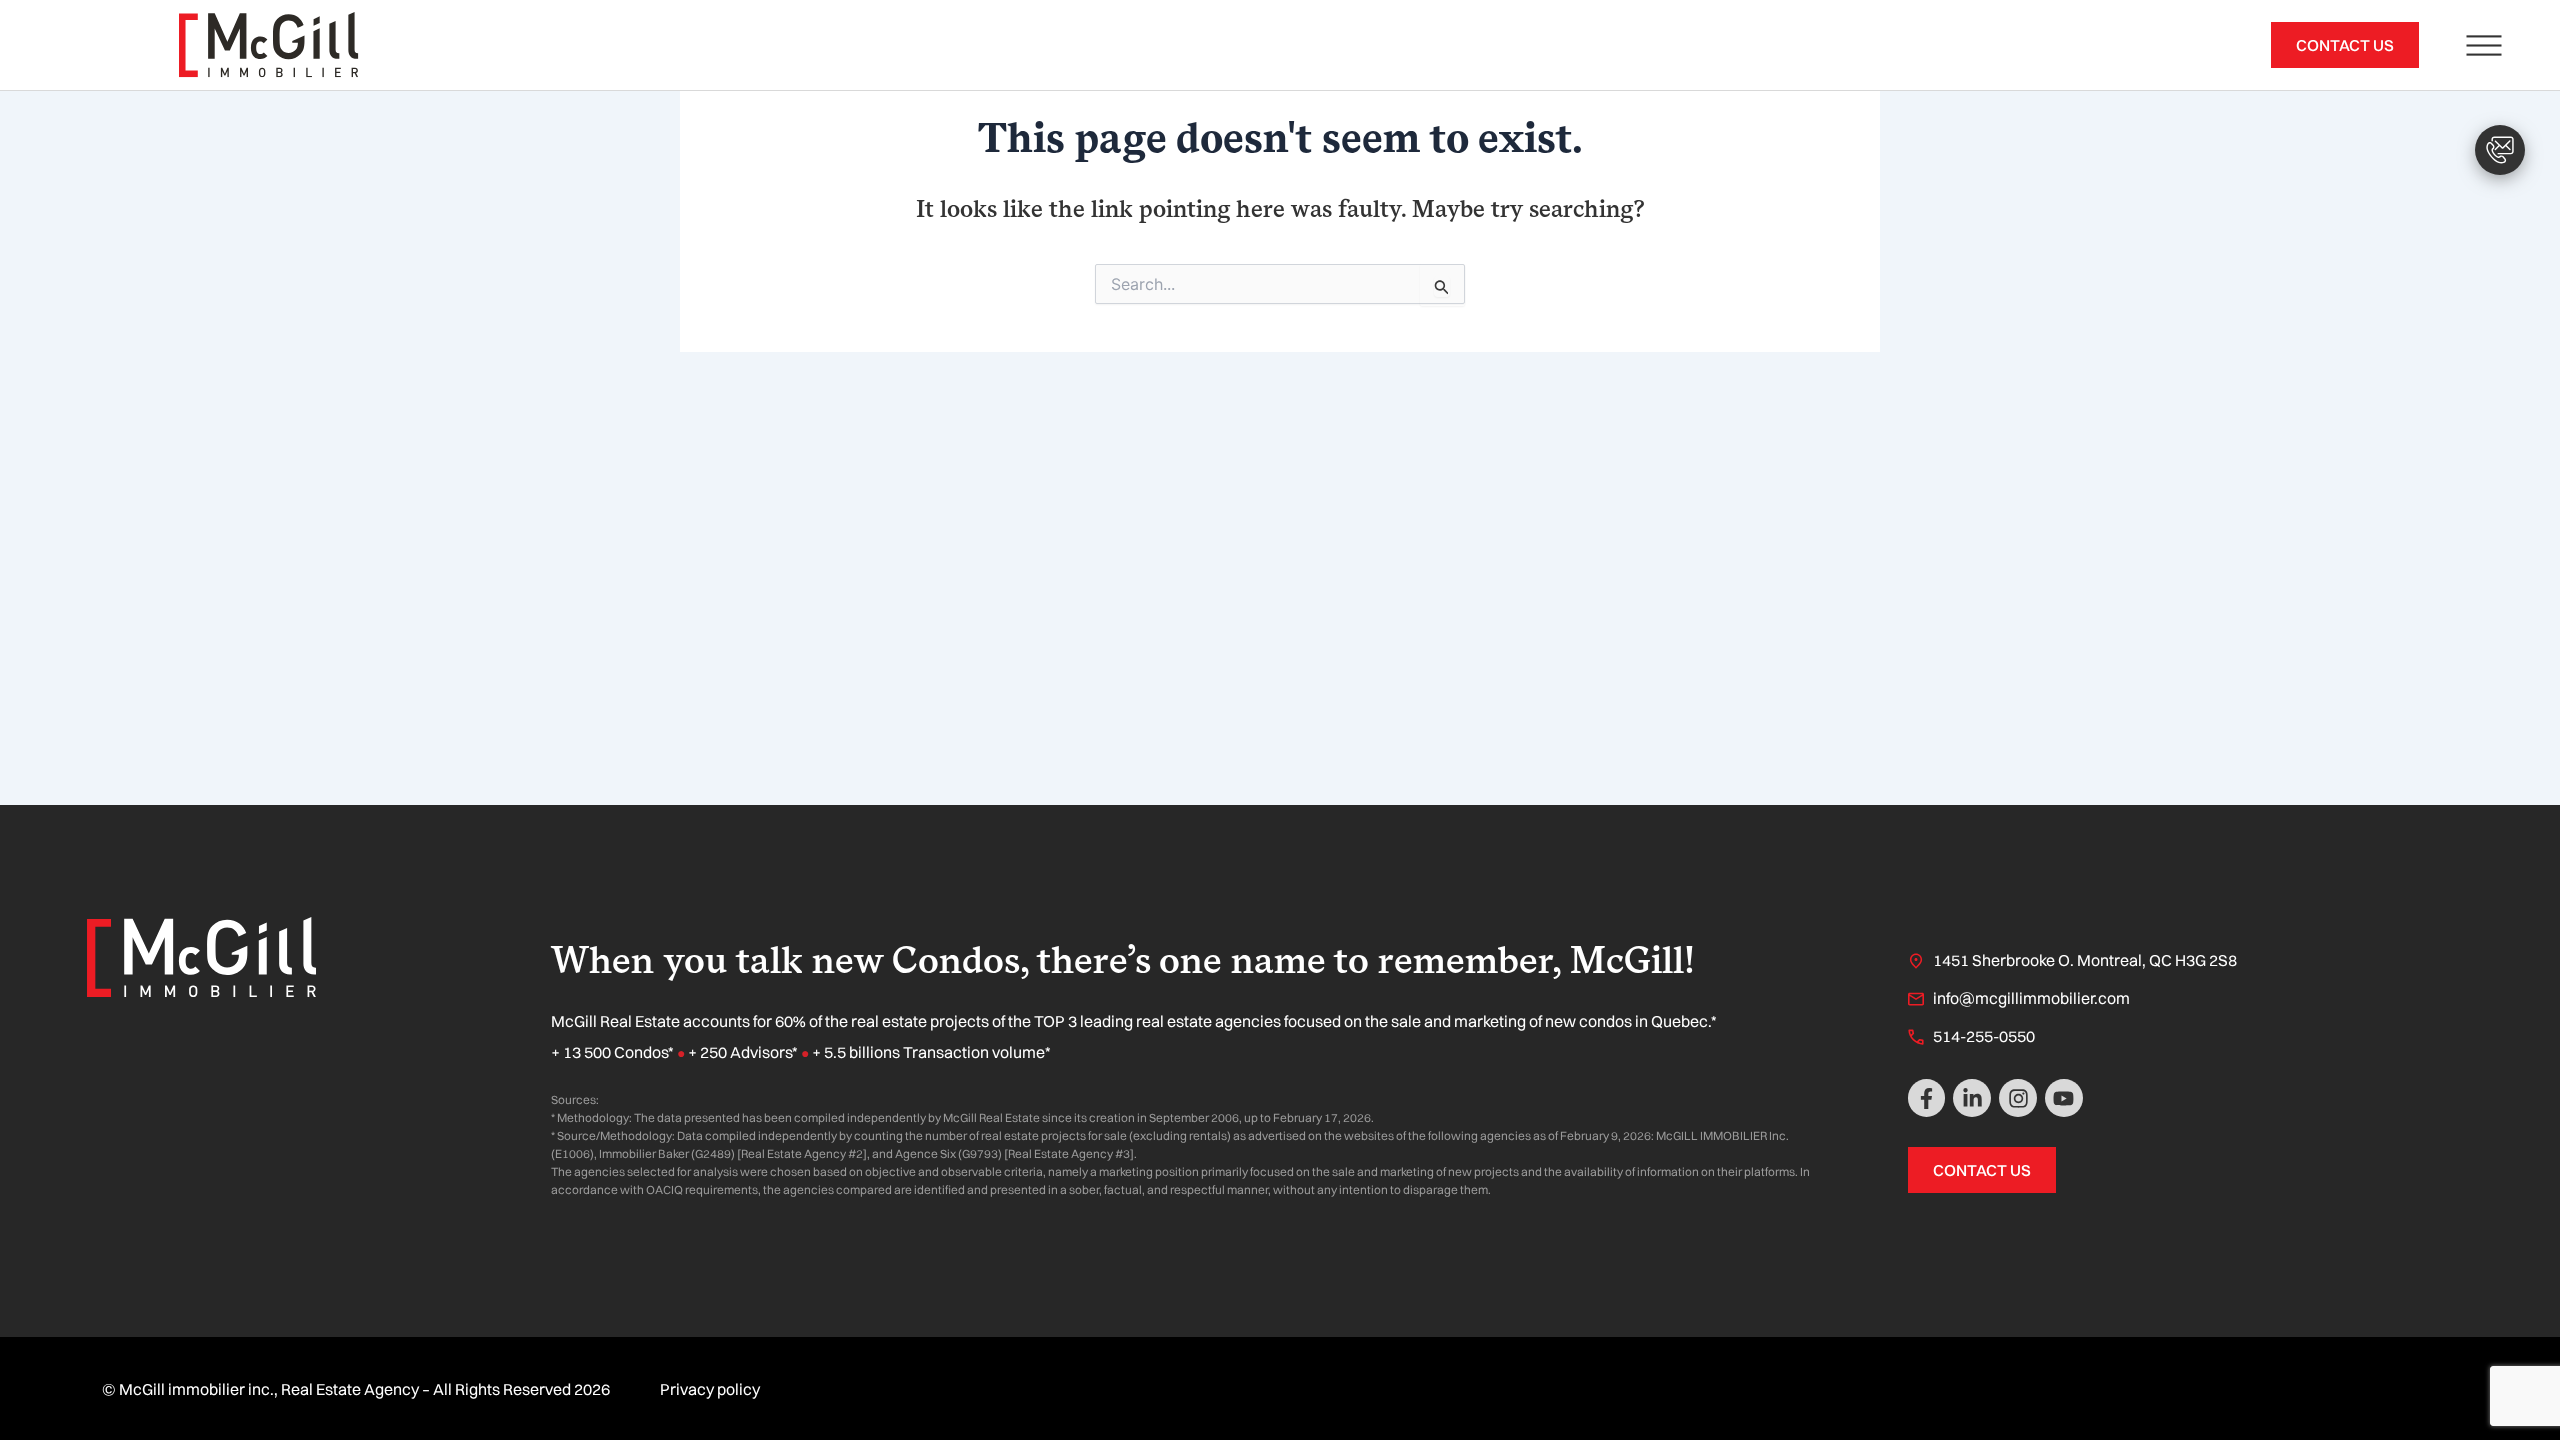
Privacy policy (710, 1389)
